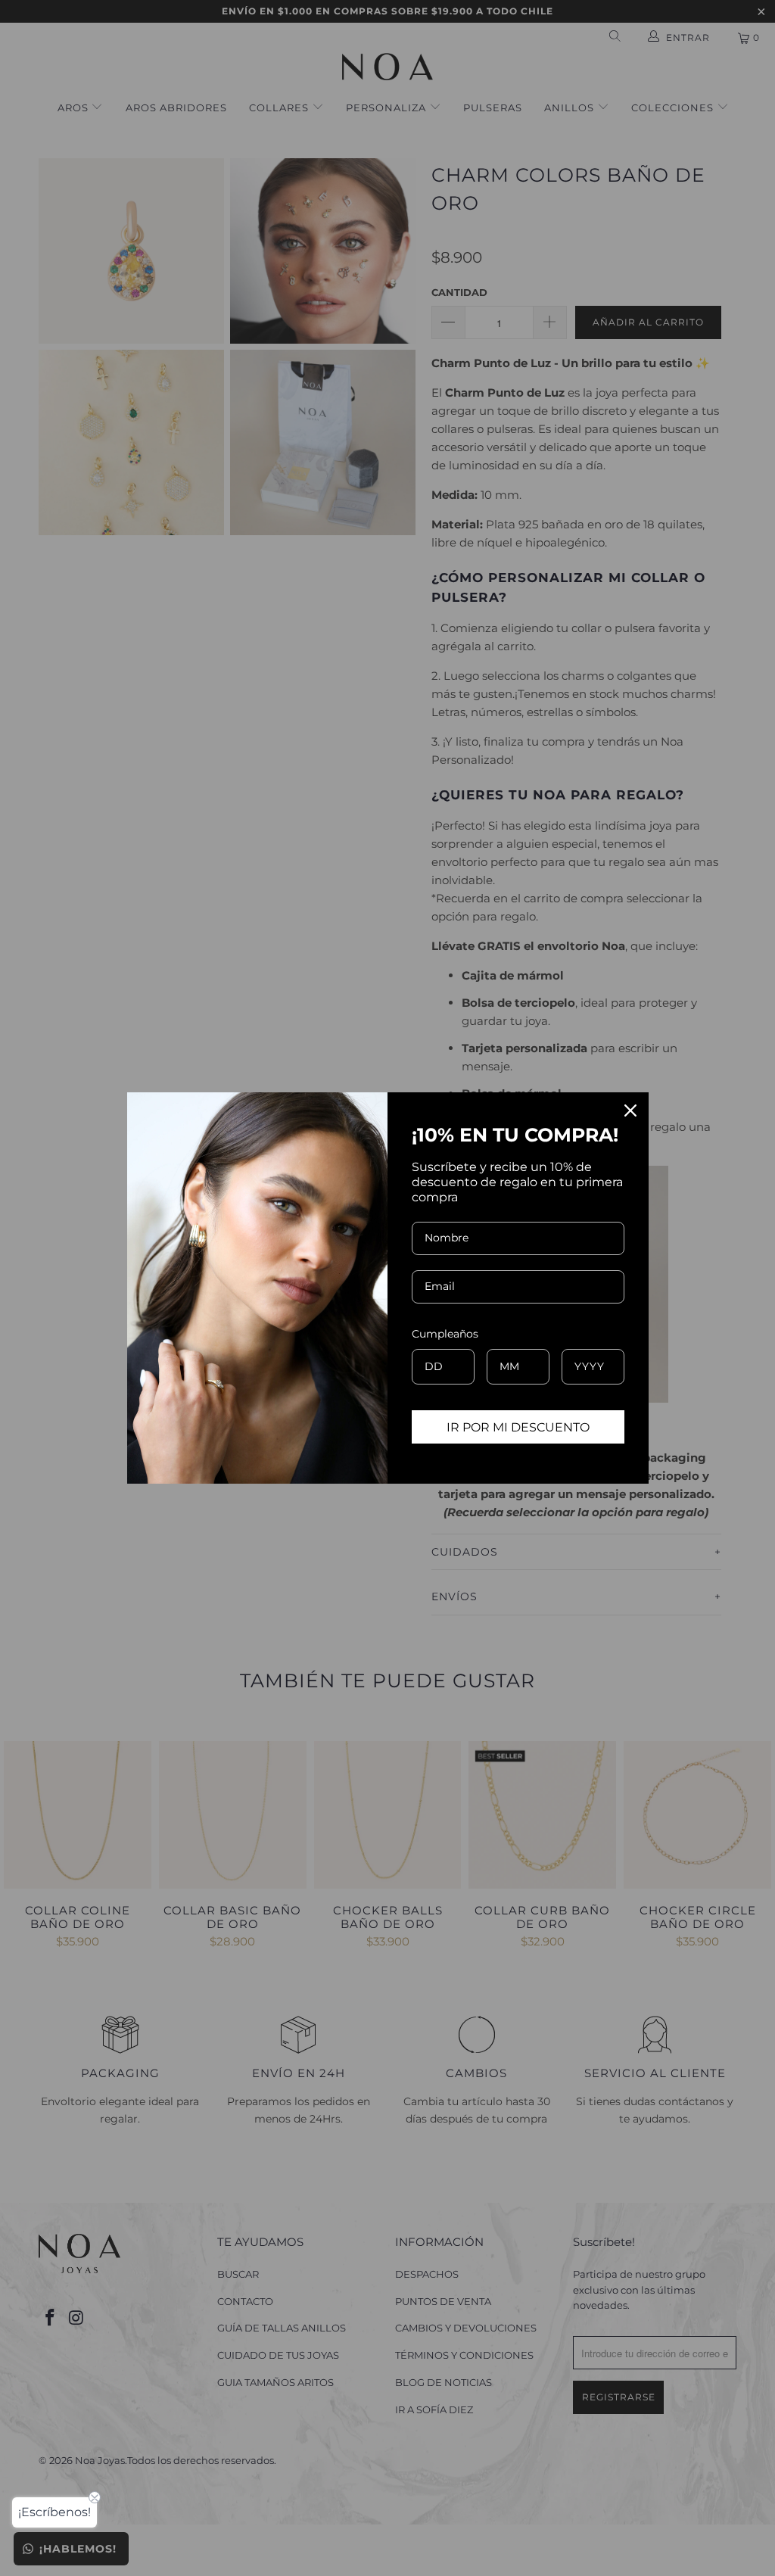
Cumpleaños (445, 1334)
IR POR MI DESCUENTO (518, 1427)
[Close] (630, 1110)
